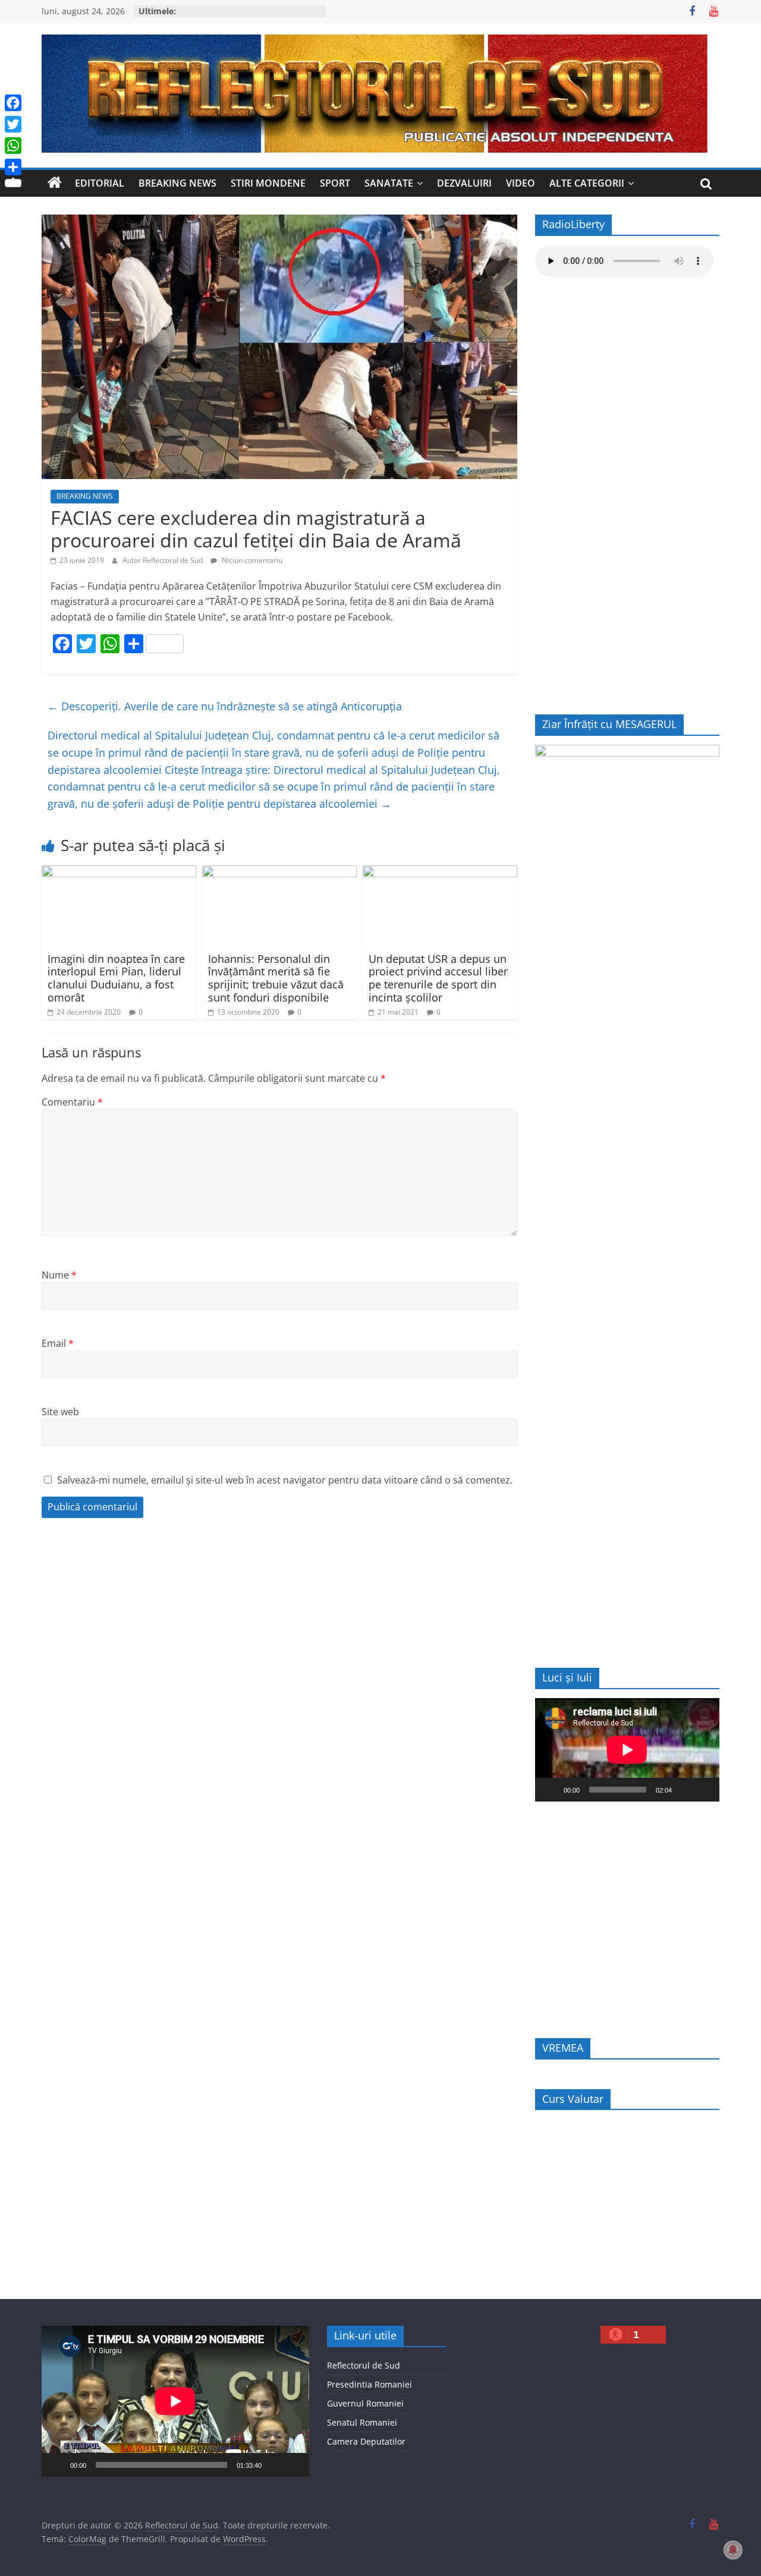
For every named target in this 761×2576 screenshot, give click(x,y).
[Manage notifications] (733, 2550)
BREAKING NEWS (177, 183)
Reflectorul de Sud (364, 2365)
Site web (60, 1412)
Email (58, 1343)
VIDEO (521, 183)
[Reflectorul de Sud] (55, 183)
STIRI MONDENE (268, 183)
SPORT (335, 183)
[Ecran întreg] (704, 1790)
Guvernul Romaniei (365, 2403)
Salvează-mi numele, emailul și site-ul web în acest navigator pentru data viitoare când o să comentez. (285, 1480)
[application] (627, 1750)
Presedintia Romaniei (370, 2384)
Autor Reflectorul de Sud (163, 560)
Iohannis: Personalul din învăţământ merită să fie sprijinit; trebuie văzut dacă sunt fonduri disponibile (276, 978)
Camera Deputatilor (366, 2441)
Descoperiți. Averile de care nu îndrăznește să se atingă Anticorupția (225, 706)
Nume (59, 1275)
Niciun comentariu (251, 560)
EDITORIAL (100, 183)
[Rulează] (551, 1790)
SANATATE (389, 183)
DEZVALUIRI (464, 183)
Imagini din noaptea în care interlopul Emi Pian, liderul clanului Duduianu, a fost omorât (116, 978)
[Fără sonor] (685, 1790)
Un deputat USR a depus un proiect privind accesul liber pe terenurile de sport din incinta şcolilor (438, 978)
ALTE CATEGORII (587, 183)
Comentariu (72, 1102)
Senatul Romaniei (362, 2422)
